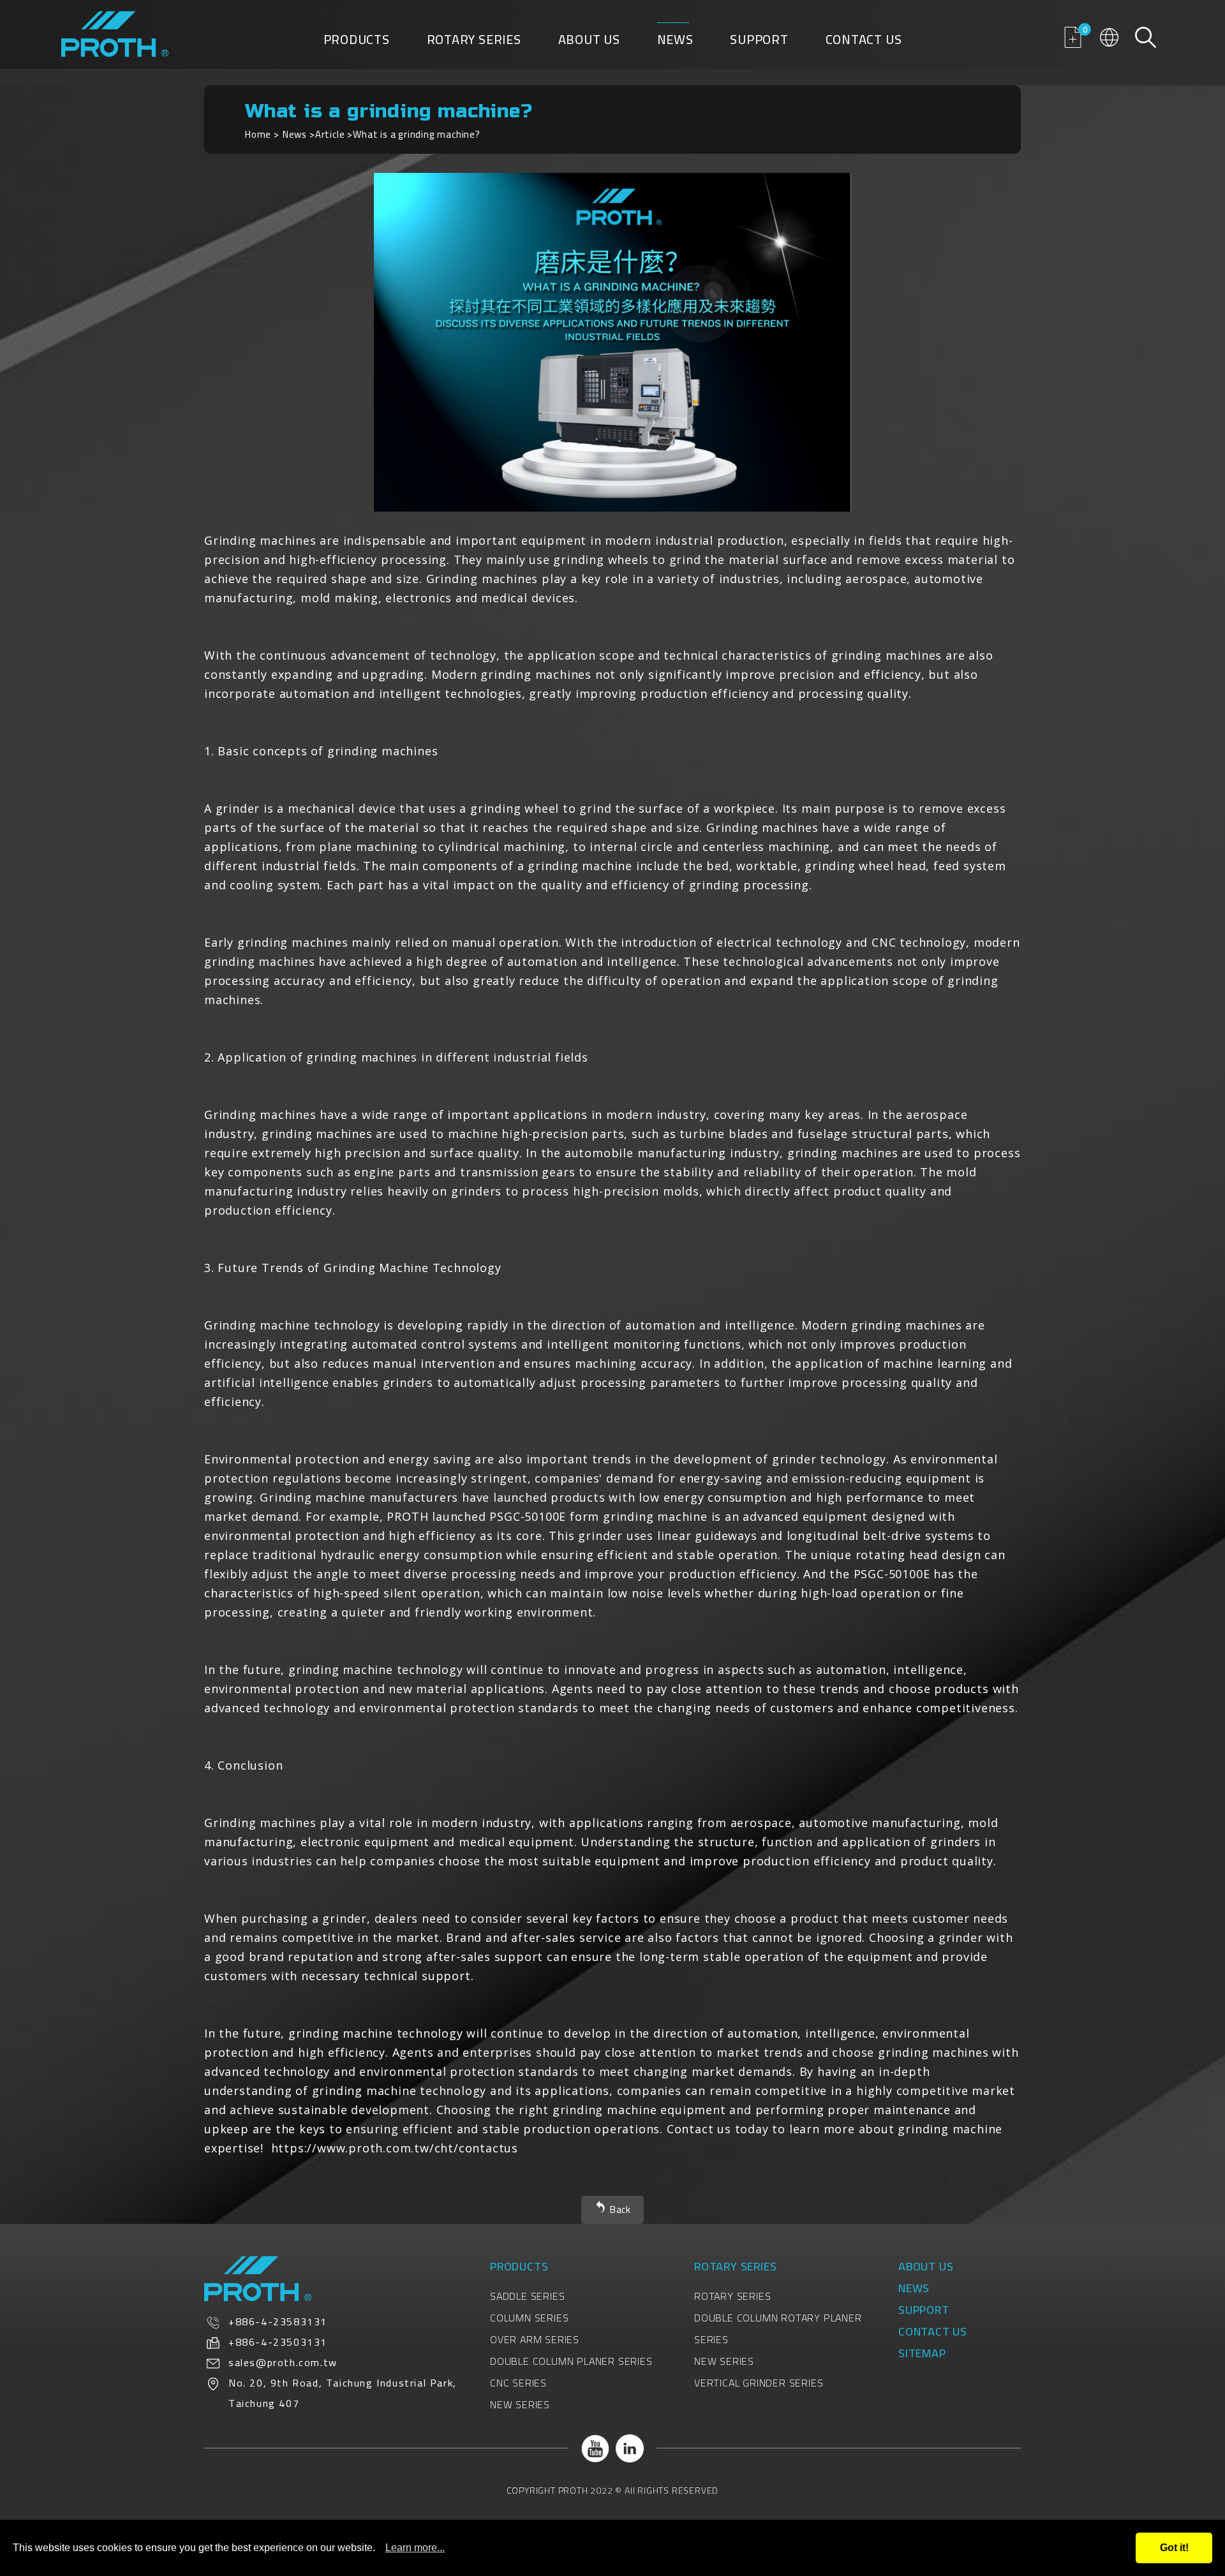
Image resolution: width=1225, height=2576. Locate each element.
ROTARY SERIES (732, 2296)
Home (258, 134)
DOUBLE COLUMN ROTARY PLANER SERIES (778, 2328)
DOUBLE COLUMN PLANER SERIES (571, 2361)
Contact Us (864, 42)
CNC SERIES (518, 2383)
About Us (589, 42)
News (675, 42)
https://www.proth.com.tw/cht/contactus (395, 2148)
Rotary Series (474, 42)
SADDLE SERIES (527, 2296)
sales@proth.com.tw (283, 2362)
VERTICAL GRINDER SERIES (759, 2383)
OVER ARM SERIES (535, 2339)
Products (357, 42)
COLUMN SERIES (529, 2318)
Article (330, 134)
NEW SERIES (520, 2404)
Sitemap (922, 2353)
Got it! (1174, 2548)
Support (759, 42)
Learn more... (415, 2548)
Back (620, 2210)
